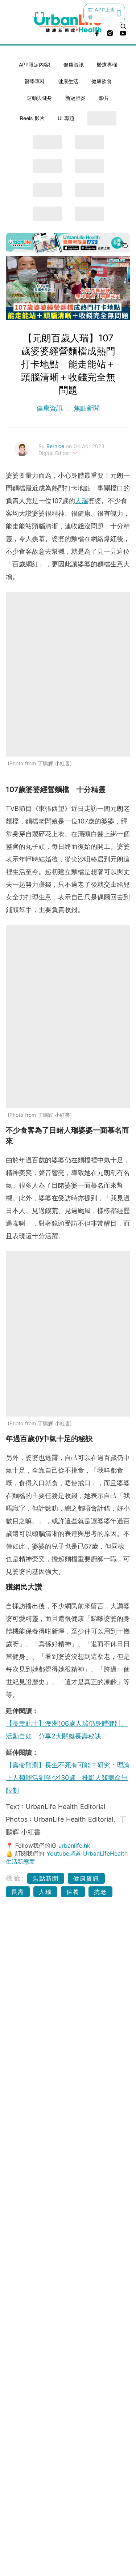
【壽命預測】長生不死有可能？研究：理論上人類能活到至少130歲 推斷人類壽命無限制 (68, 1778)
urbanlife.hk (74, 1845)
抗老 (100, 1892)
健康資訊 (74, 65)
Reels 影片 (32, 118)
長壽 (18, 1892)
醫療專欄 (107, 65)
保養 (73, 1892)
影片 (104, 98)
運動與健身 (40, 98)
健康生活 (68, 81)
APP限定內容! (35, 65)
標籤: (15, 1878)
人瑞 (82, 501)
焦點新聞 (86, 408)
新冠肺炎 (75, 98)
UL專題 (66, 118)
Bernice (56, 446)
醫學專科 (35, 81)
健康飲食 (102, 81)
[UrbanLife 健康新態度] (68, 22)
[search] (123, 26)
